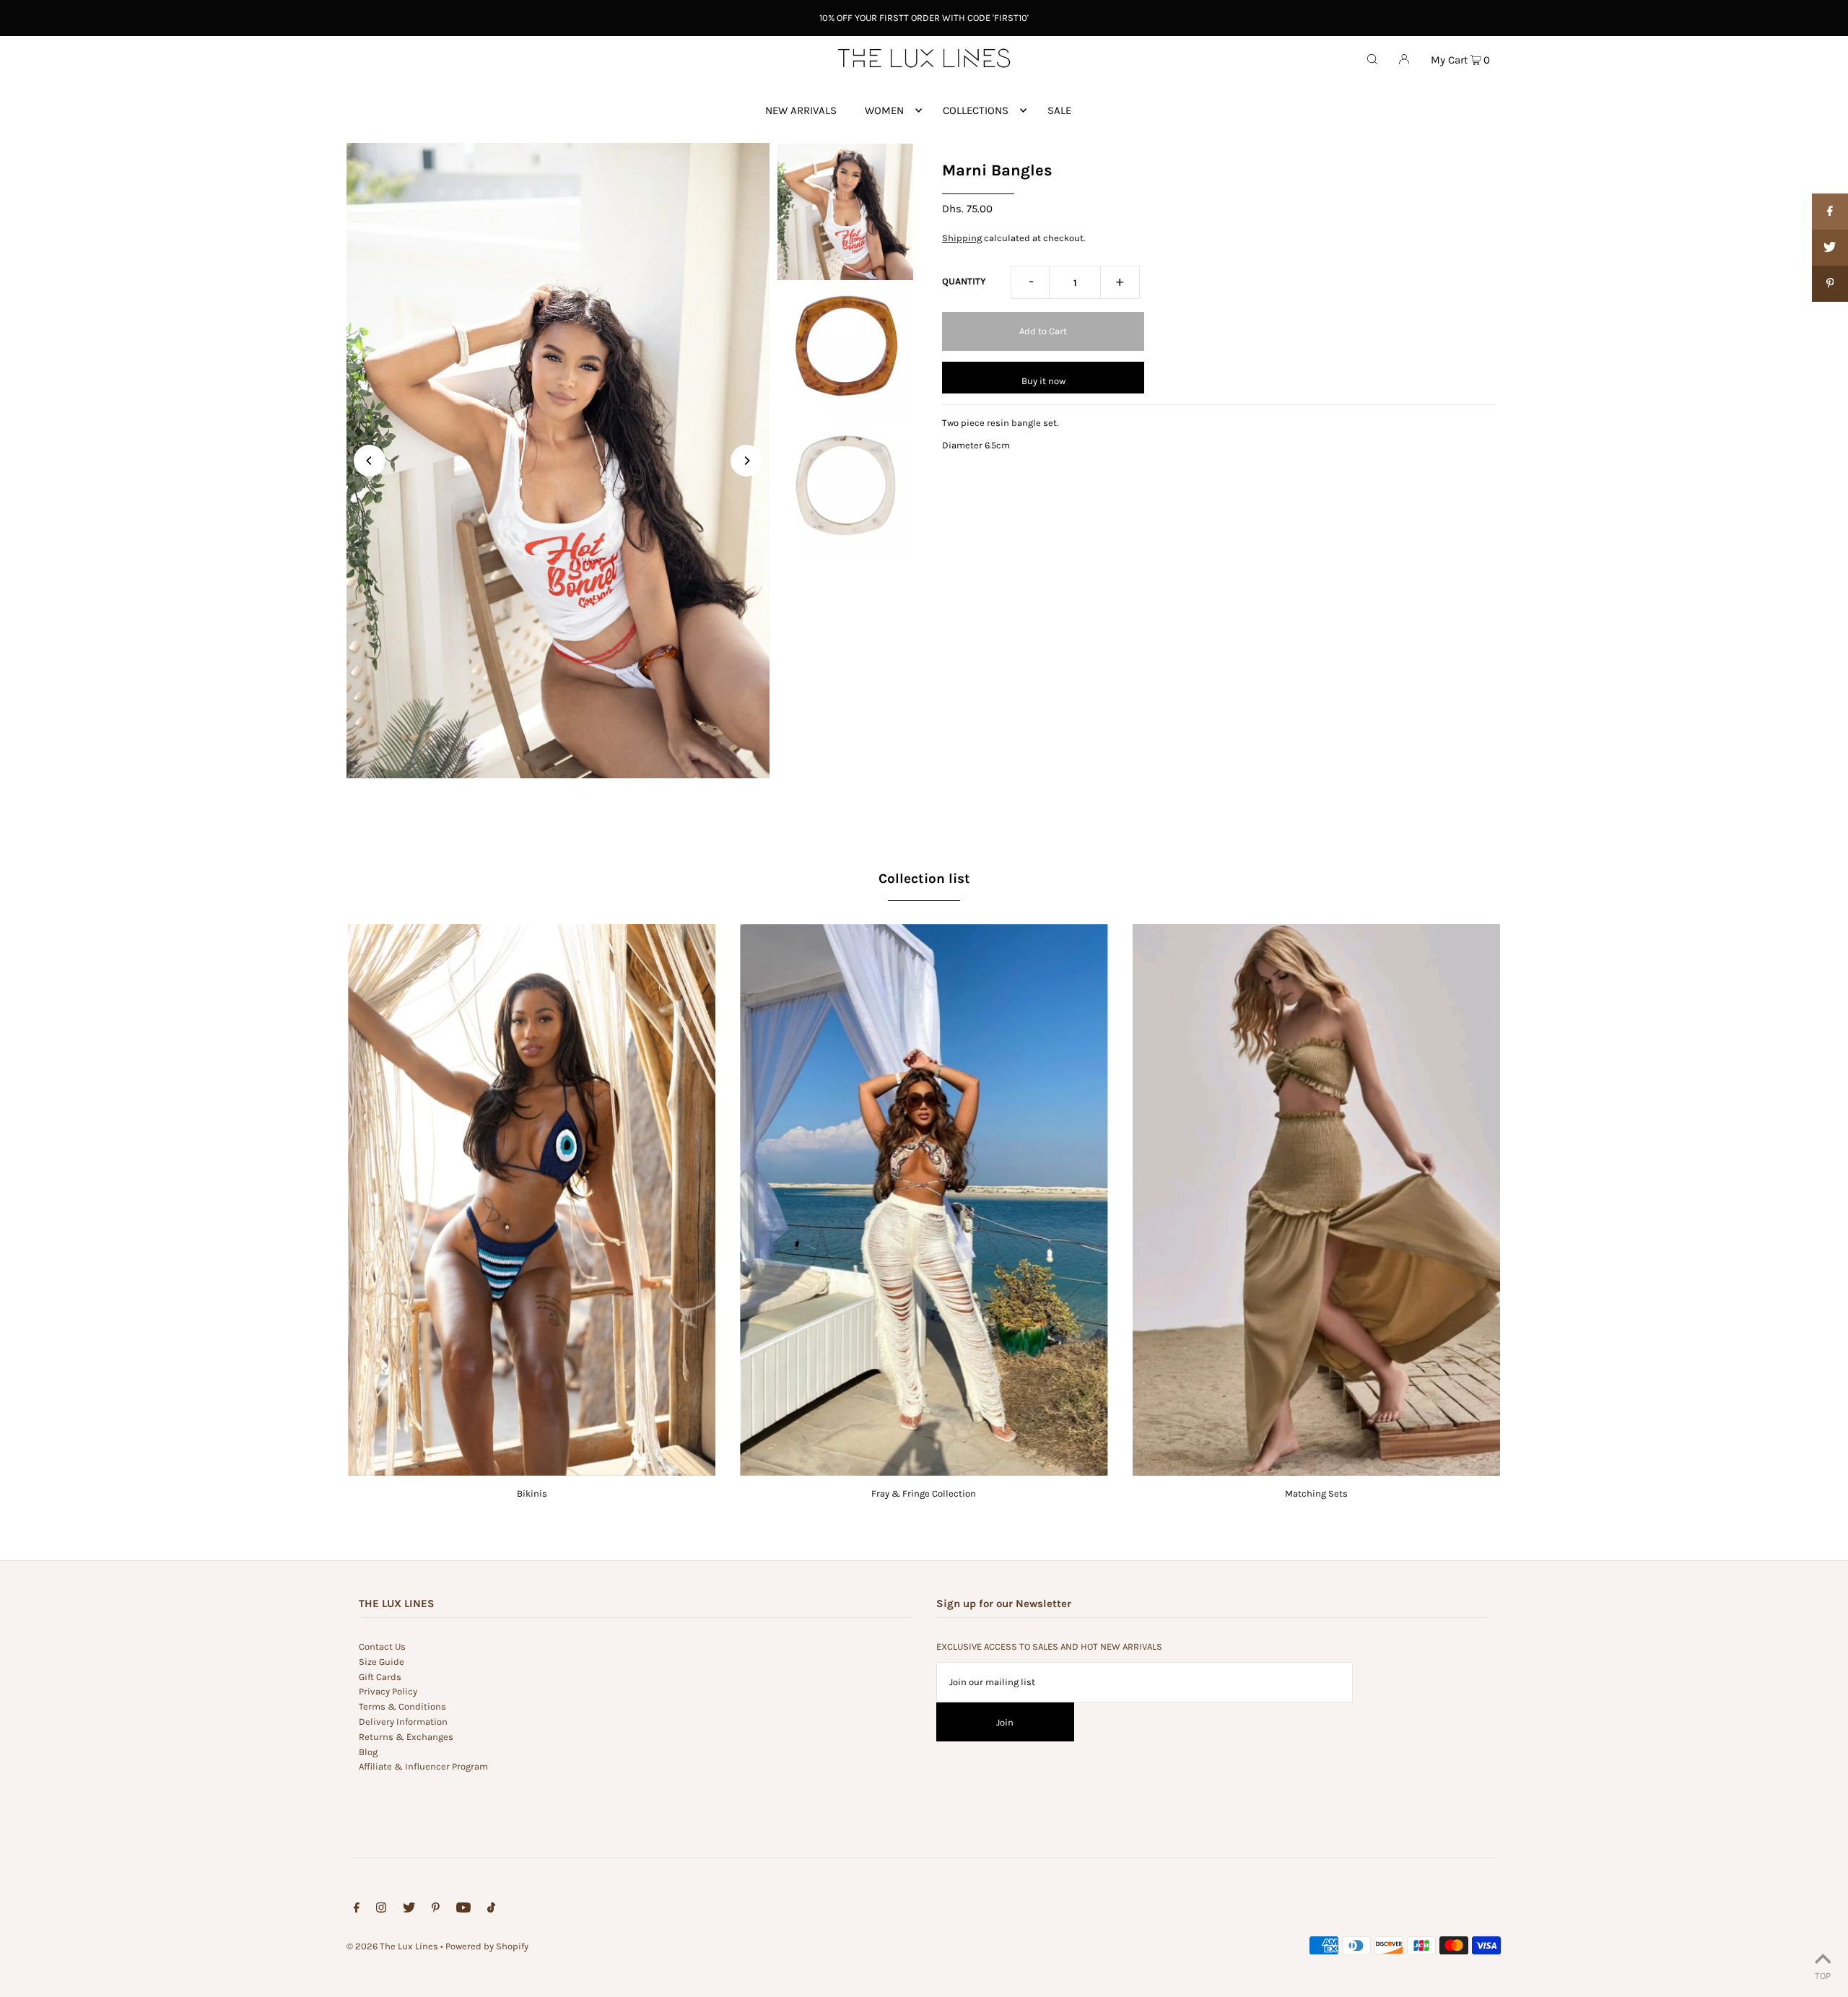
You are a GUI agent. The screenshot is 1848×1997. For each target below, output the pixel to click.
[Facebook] (357, 1910)
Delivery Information (403, 1722)
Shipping (962, 238)
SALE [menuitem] (1059, 110)
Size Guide (382, 1662)
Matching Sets (1316, 1493)
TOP (1823, 1976)
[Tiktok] (491, 1910)
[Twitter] (409, 1910)
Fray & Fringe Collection (924, 1493)
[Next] (746, 461)
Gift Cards (380, 1677)
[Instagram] (381, 1910)
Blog (368, 1752)
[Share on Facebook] (1830, 212)
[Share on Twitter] (1830, 248)
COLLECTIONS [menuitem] (976, 110)
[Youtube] (463, 1910)
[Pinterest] (436, 1910)
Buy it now (1043, 381)
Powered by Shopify (487, 1946)
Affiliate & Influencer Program (423, 1766)
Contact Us (382, 1646)
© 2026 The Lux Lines (392, 1946)
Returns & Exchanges (406, 1737)
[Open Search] (1372, 58)
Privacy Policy (388, 1691)
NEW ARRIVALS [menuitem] (801, 110)
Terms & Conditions (402, 1706)
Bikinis (532, 1493)
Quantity (964, 281)
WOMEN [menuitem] (884, 110)
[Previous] (370, 461)
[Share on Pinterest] (1830, 284)
